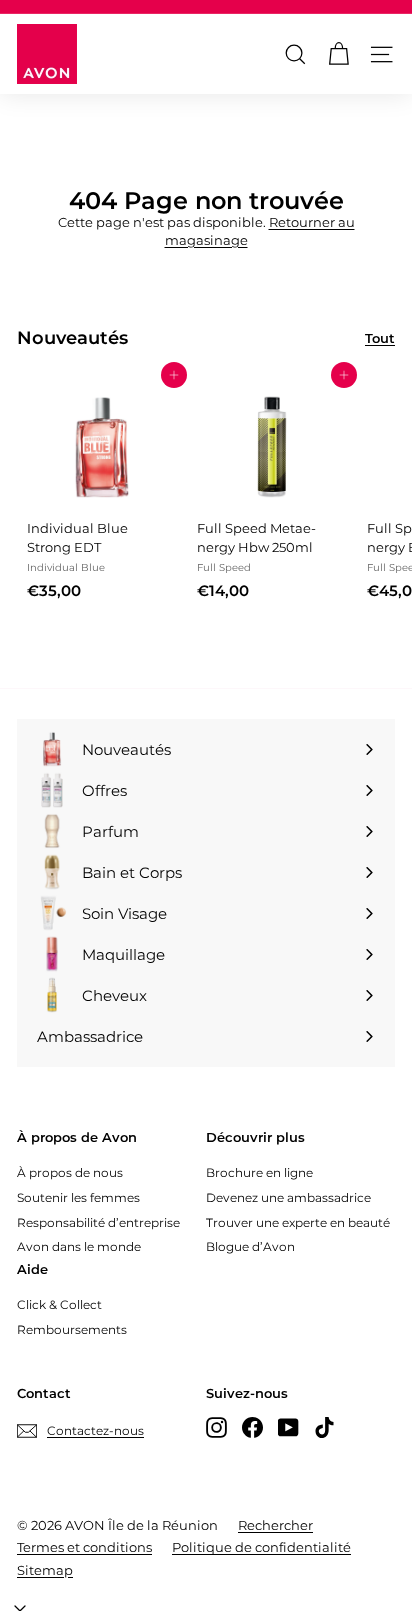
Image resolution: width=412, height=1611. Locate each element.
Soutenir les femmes (78, 1197)
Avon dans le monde (79, 1246)
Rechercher (275, 1525)
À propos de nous (70, 1172)
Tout (380, 338)
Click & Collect (59, 1304)
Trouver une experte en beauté (298, 1222)
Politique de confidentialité (261, 1547)
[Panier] (338, 54)
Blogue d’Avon (250, 1246)
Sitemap (45, 1570)
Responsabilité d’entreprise (98, 1222)
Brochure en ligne (259, 1172)
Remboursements (72, 1329)
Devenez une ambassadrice (288, 1197)
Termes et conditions (84, 1547)
